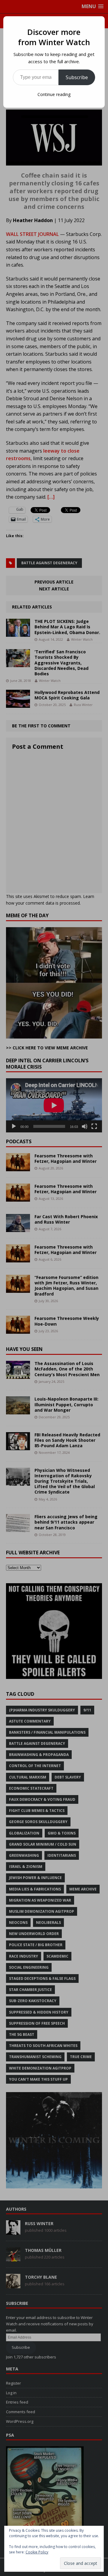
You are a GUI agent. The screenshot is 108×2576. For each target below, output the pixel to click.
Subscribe (77, 77)
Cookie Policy (37, 2552)
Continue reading (54, 94)
